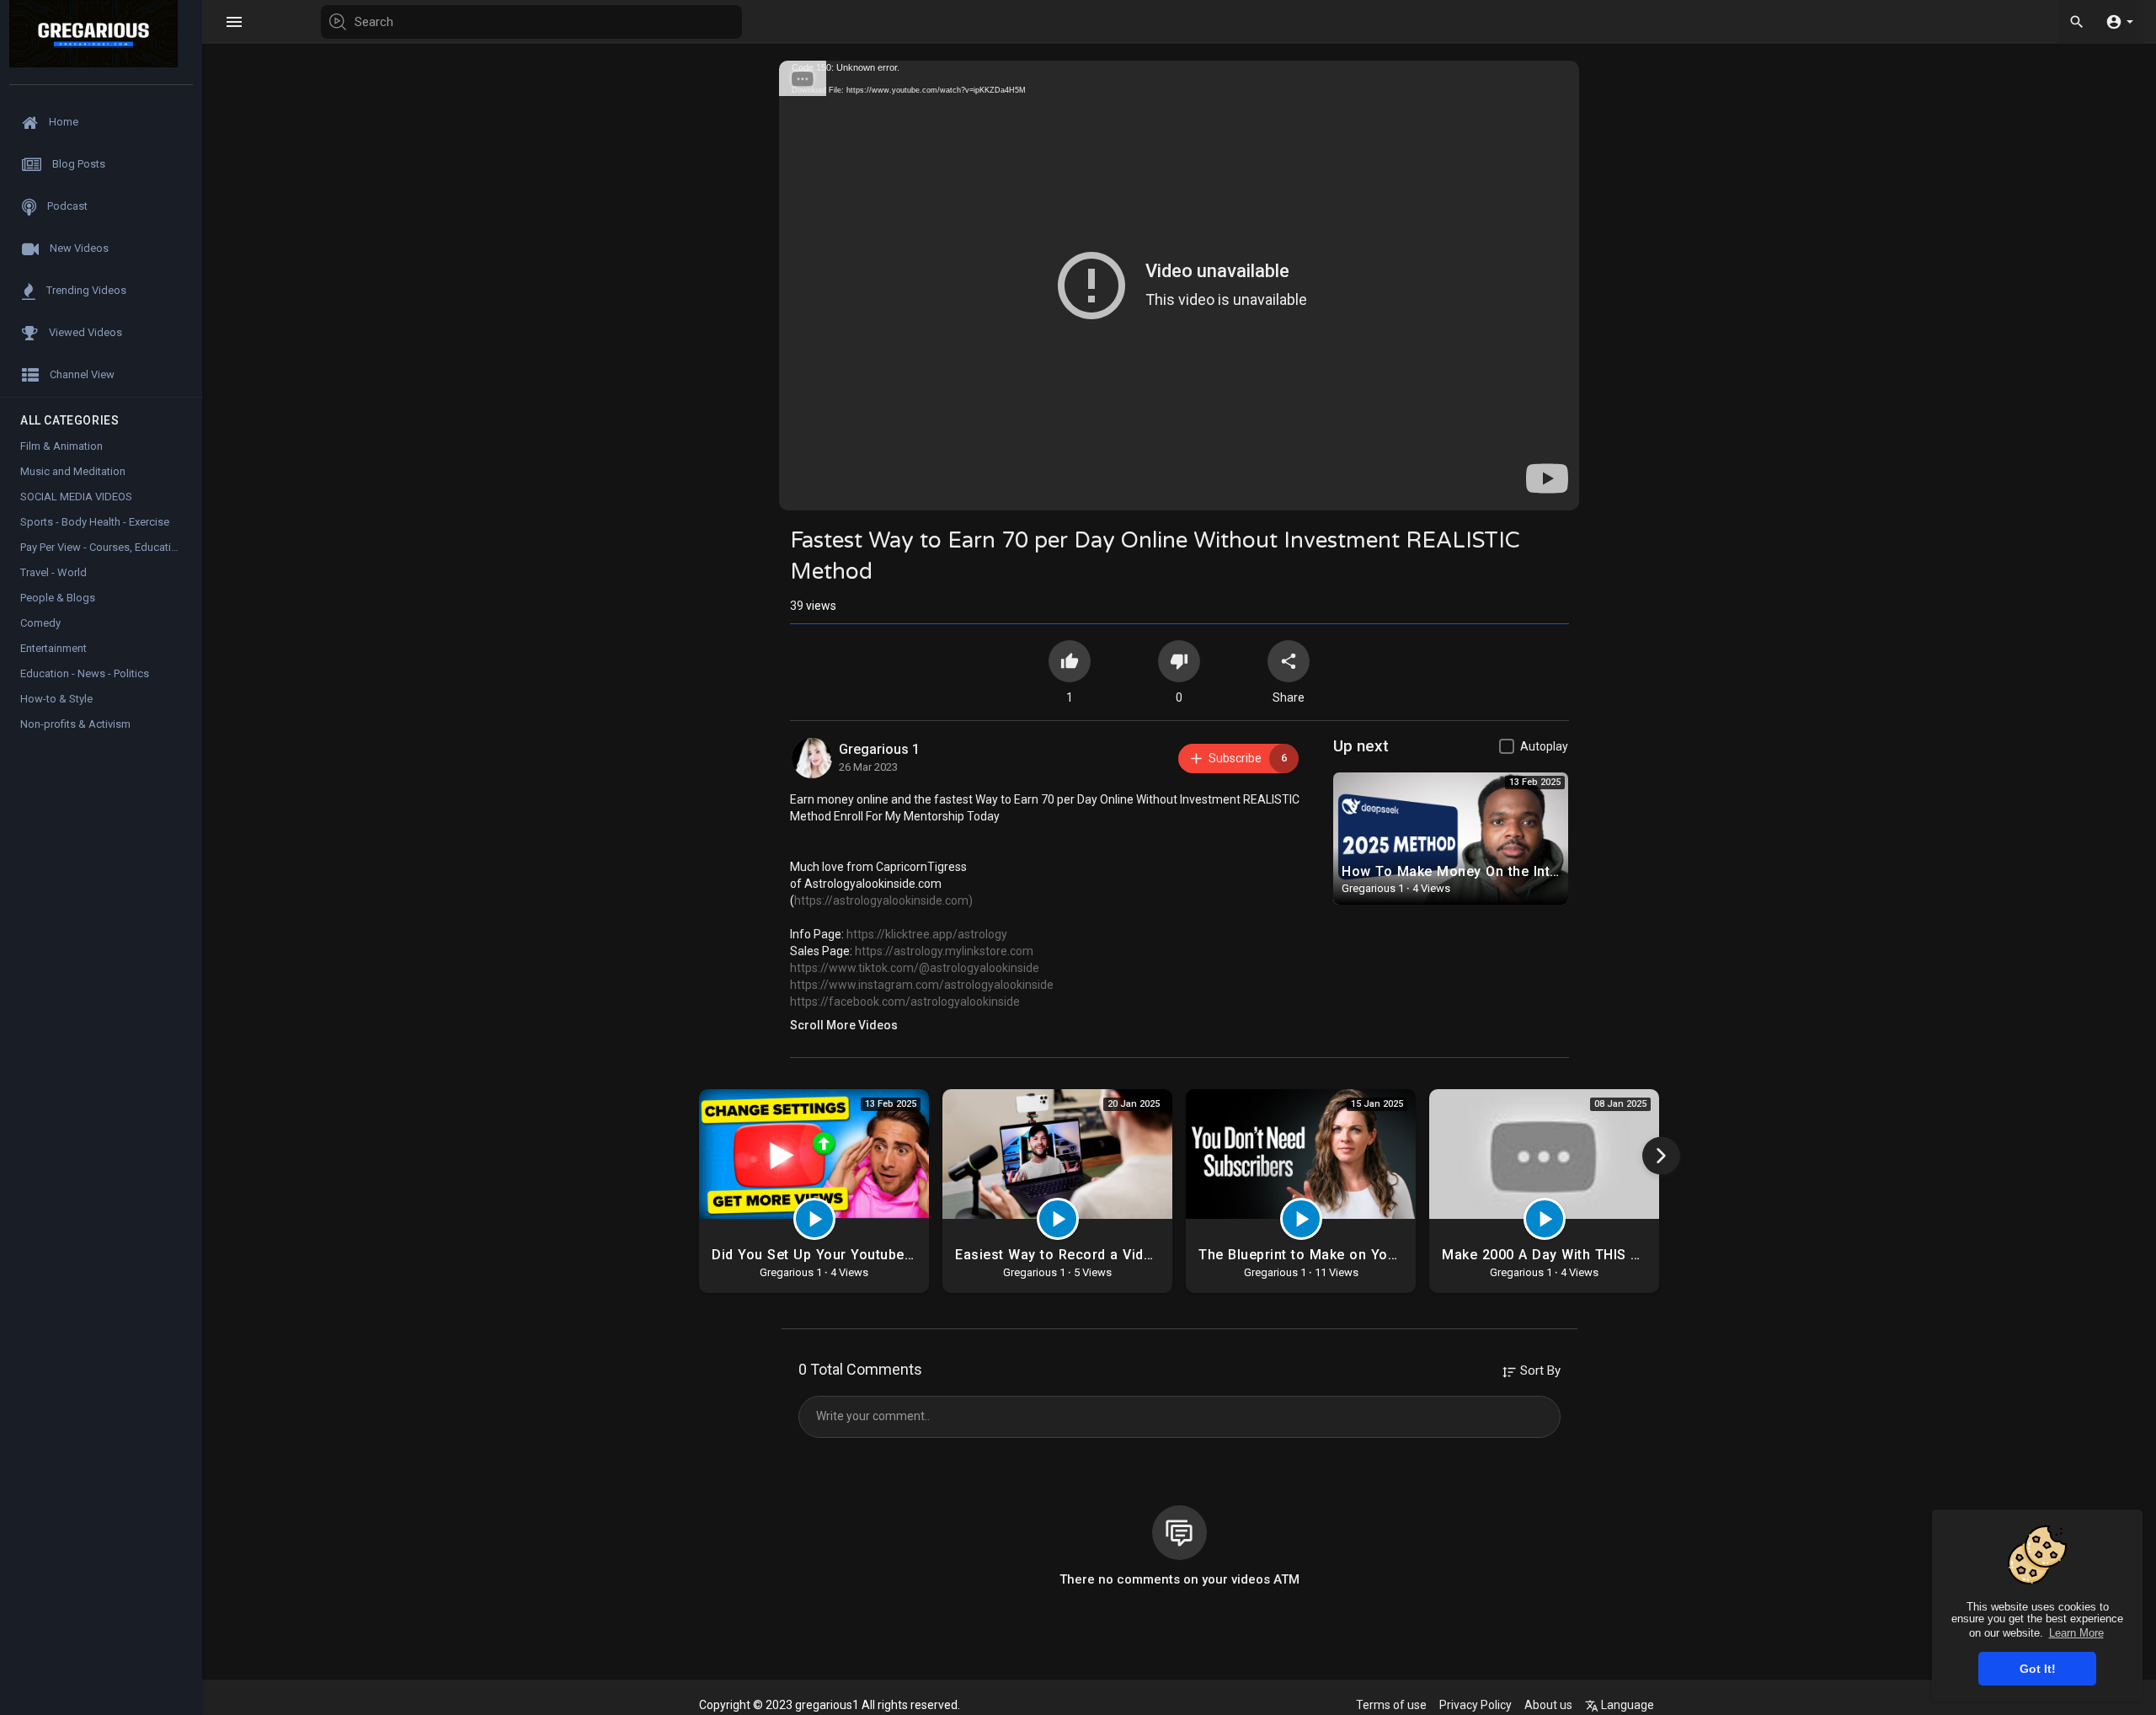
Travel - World (53, 572)
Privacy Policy (1476, 1705)
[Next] (1661, 1155)
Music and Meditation (73, 471)
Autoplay (1544, 746)
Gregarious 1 (879, 749)
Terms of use (1391, 1705)
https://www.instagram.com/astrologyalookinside (922, 985)
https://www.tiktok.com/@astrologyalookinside (915, 968)
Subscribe (1248, 758)
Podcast (66, 206)
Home (62, 122)
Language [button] (1626, 1705)
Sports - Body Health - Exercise (95, 522)
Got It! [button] (2038, 1669)
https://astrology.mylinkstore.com (944, 951)
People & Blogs (58, 598)
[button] (2119, 21)
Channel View (81, 374)
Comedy (40, 623)
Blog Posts (77, 164)
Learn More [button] (2076, 1633)
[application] (1179, 286)
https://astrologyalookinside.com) (883, 900)
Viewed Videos (84, 332)
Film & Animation (61, 446)
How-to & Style (56, 699)
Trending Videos (85, 290)
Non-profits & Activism (75, 724)
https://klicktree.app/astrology (927, 934)
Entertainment (53, 648)
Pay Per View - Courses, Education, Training (111, 547)
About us (1548, 1705)
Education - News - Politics (85, 673)
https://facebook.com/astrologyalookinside (905, 1002)
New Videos (78, 248)
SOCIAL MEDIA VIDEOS (76, 497)
